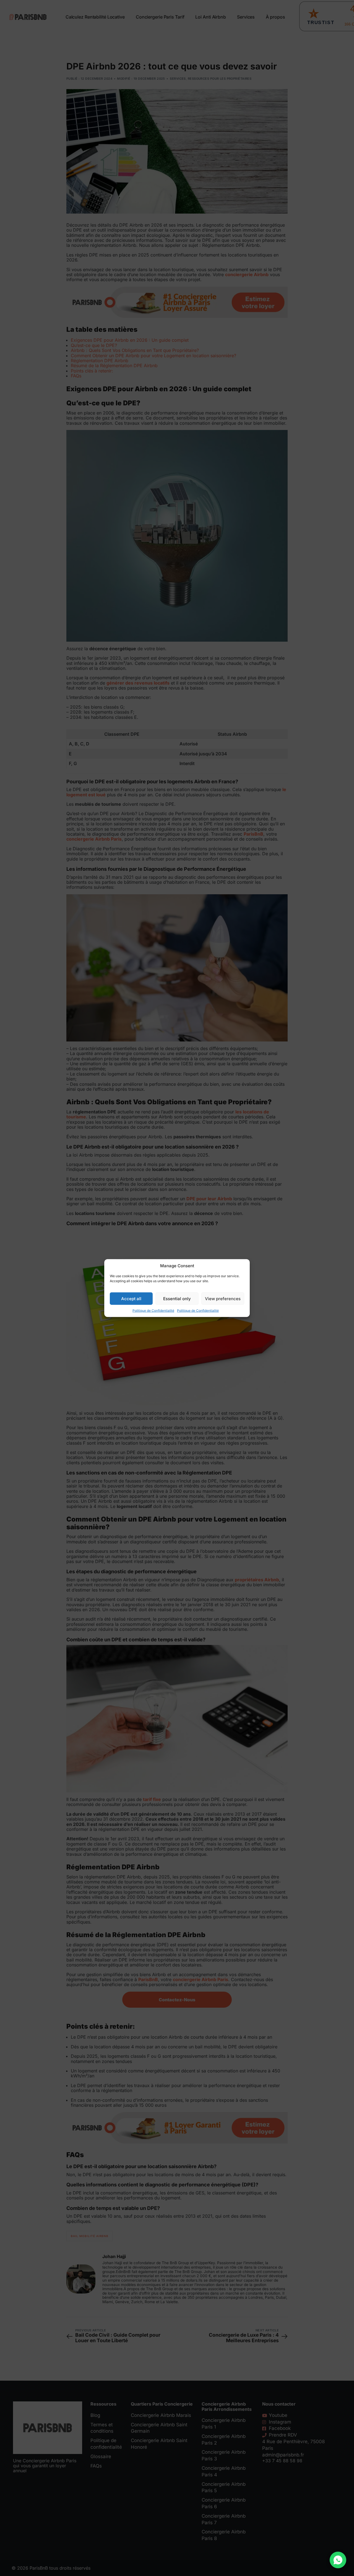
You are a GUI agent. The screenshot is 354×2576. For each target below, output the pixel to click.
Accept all (131, 1298)
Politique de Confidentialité (153, 1311)
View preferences (223, 1298)
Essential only (177, 1298)
